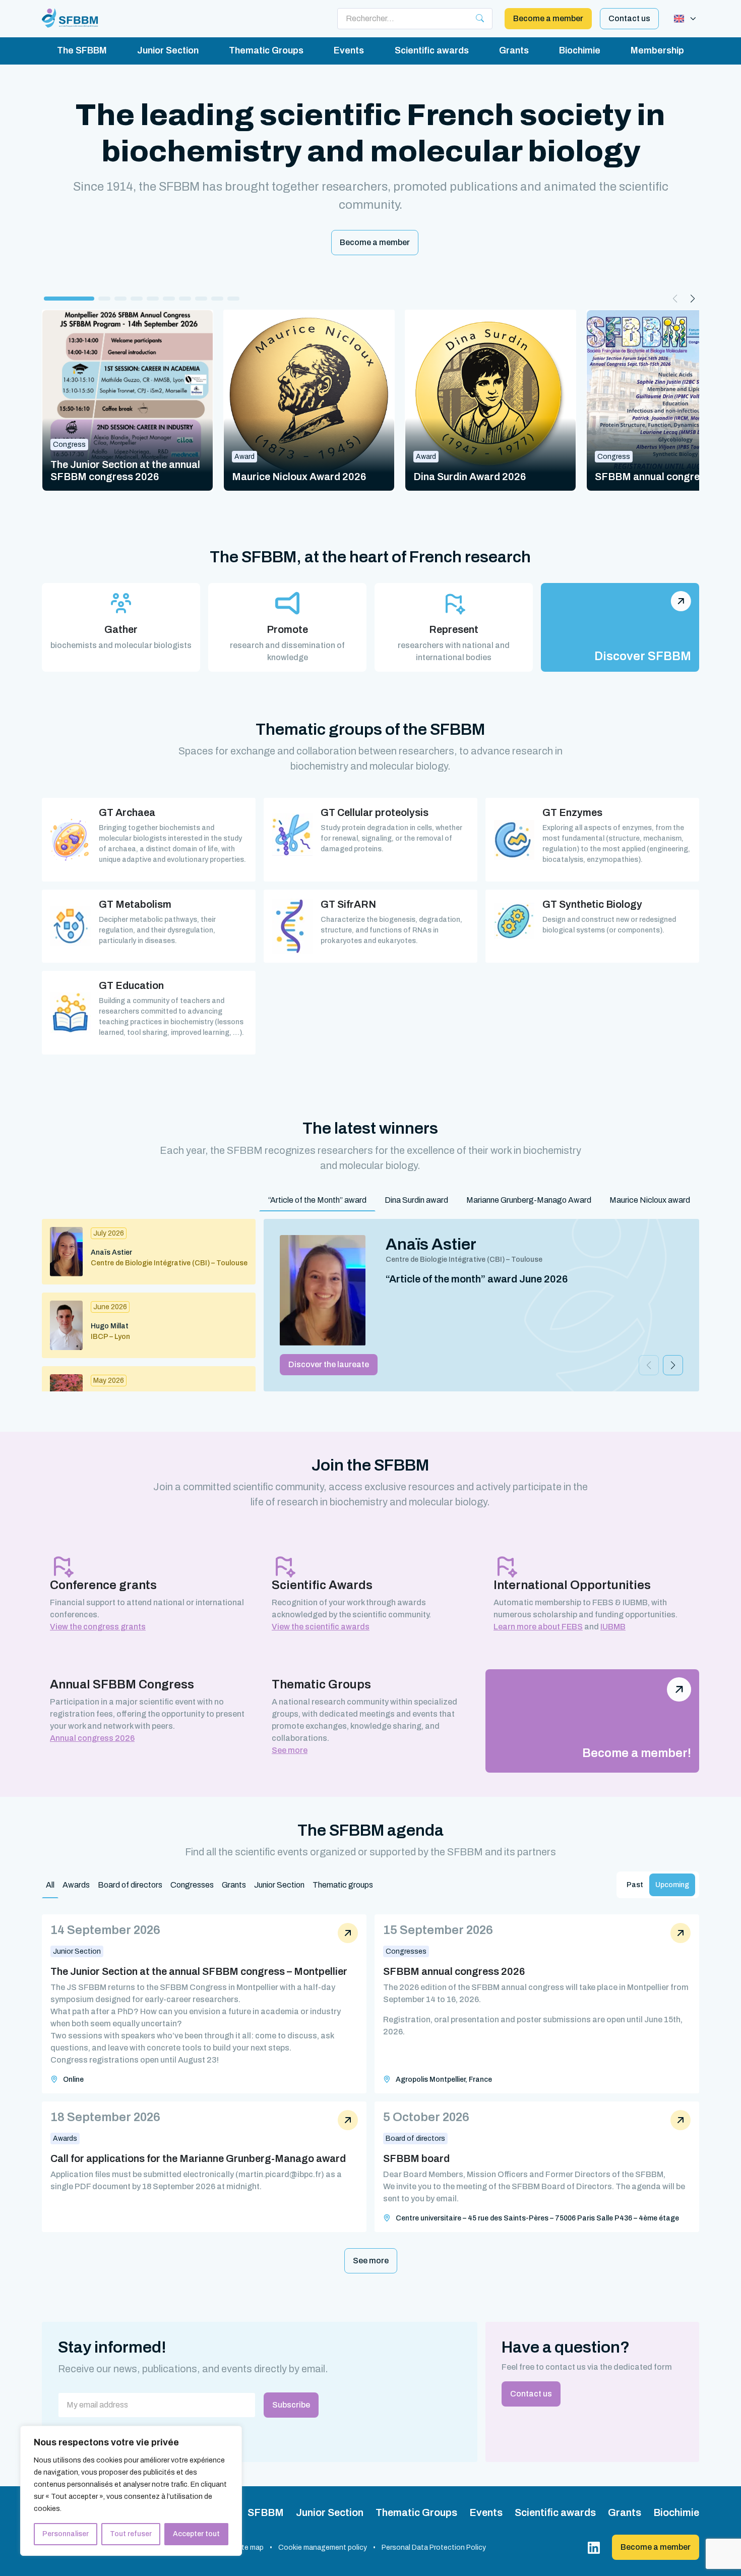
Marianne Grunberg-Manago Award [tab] (529, 1200)
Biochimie (580, 50)
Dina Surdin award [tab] (416, 1200)
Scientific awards (432, 50)
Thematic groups (343, 1885)
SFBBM (266, 2512)
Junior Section (168, 50)
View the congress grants (98, 1627)
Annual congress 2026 (92, 1738)
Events (349, 50)
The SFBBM (82, 50)
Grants (514, 50)
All (50, 1885)
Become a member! (637, 1753)
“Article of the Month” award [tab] (317, 1200)
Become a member (548, 18)
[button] (69, 299)
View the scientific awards (321, 1627)
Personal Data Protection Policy (434, 2548)
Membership (657, 50)
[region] (131, 2491)
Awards (76, 1885)
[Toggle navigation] (685, 19)
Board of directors (130, 1885)
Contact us (629, 18)
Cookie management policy (323, 2548)
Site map (249, 2548)
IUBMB (613, 1627)
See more (290, 1750)
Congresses (192, 1885)
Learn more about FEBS (538, 1627)
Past (635, 1885)
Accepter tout (196, 2534)
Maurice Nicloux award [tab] (650, 1200)
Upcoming (672, 1885)
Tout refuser (131, 2534)
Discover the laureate (329, 1364)
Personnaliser (66, 2534)
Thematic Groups (266, 50)
